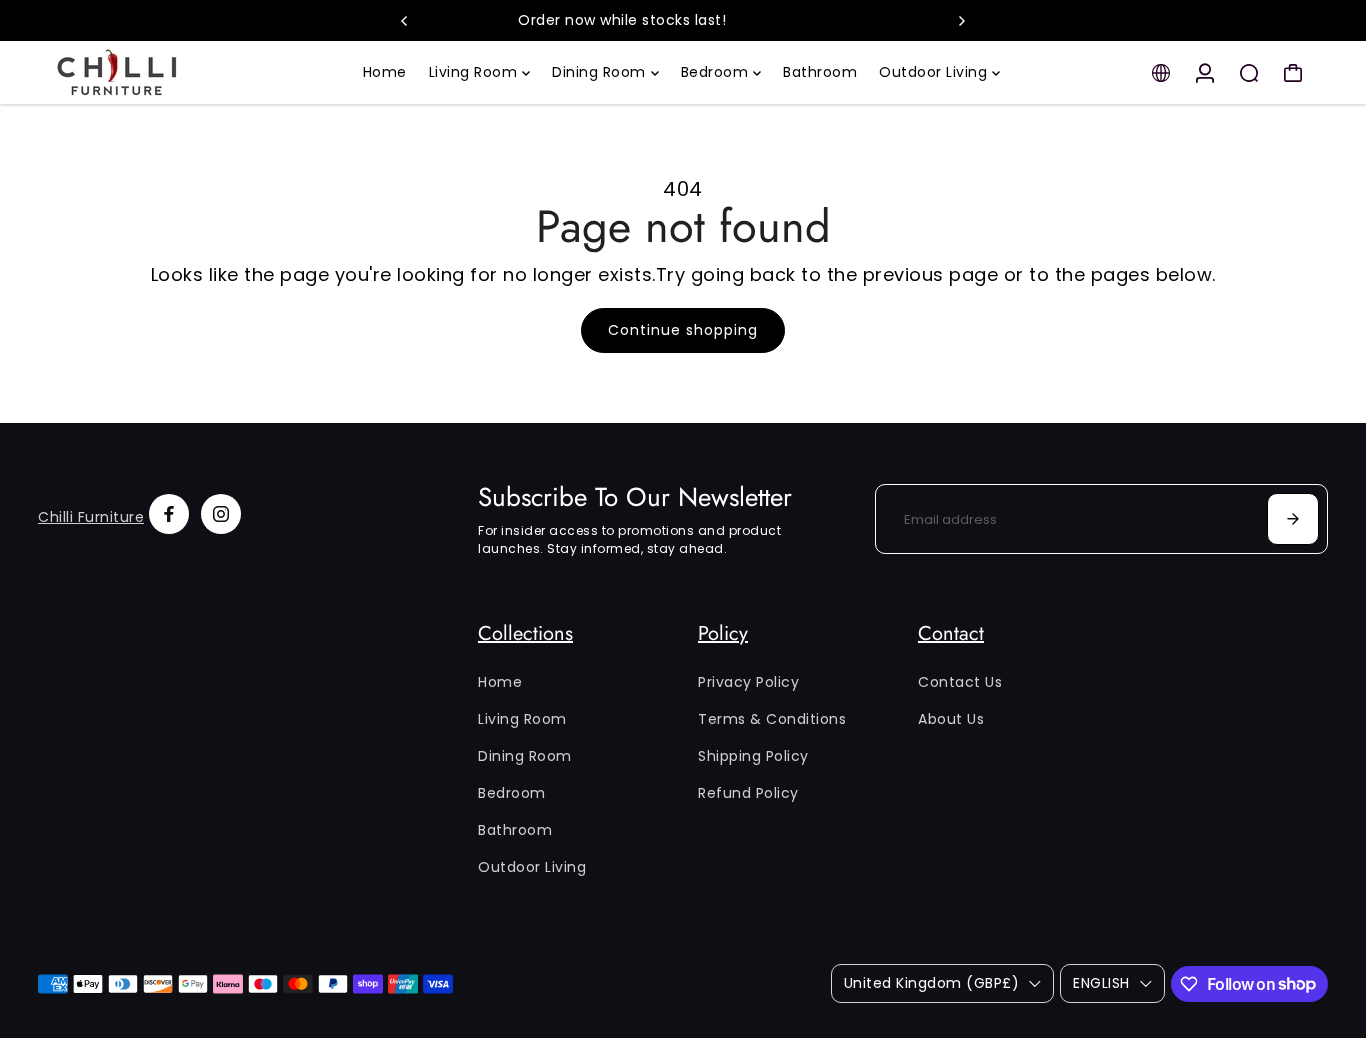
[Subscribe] (1293, 519)
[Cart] (1293, 73)
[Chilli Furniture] (178, 72)
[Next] (961, 21)
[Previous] (405, 21)
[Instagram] (221, 514)
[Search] (1249, 73)
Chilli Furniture (91, 517)
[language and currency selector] (1161, 73)
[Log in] (1205, 73)
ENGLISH (1101, 983)
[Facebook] (169, 514)
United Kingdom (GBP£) (932, 983)
